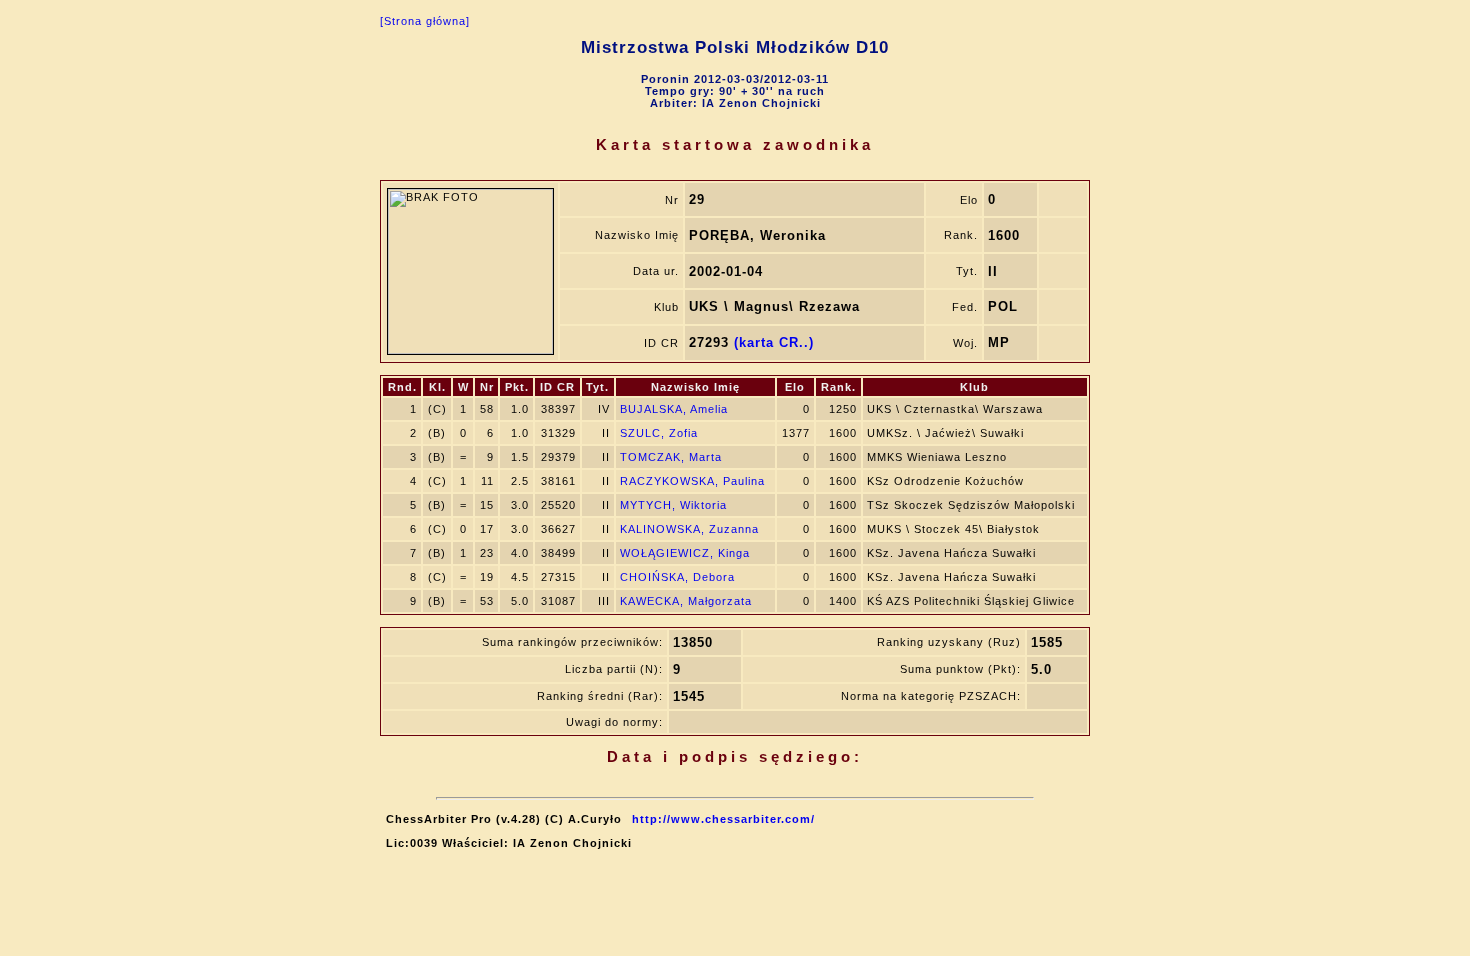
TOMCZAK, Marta (671, 457)
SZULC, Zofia (659, 433)
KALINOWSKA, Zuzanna (689, 529)
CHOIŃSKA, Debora (677, 577)
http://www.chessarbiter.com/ (723, 819)
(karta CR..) (774, 342)
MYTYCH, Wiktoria (673, 505)
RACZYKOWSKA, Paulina (692, 481)
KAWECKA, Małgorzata (686, 601)
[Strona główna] (425, 21)
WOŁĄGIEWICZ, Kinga (685, 553)
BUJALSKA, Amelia (674, 409)
